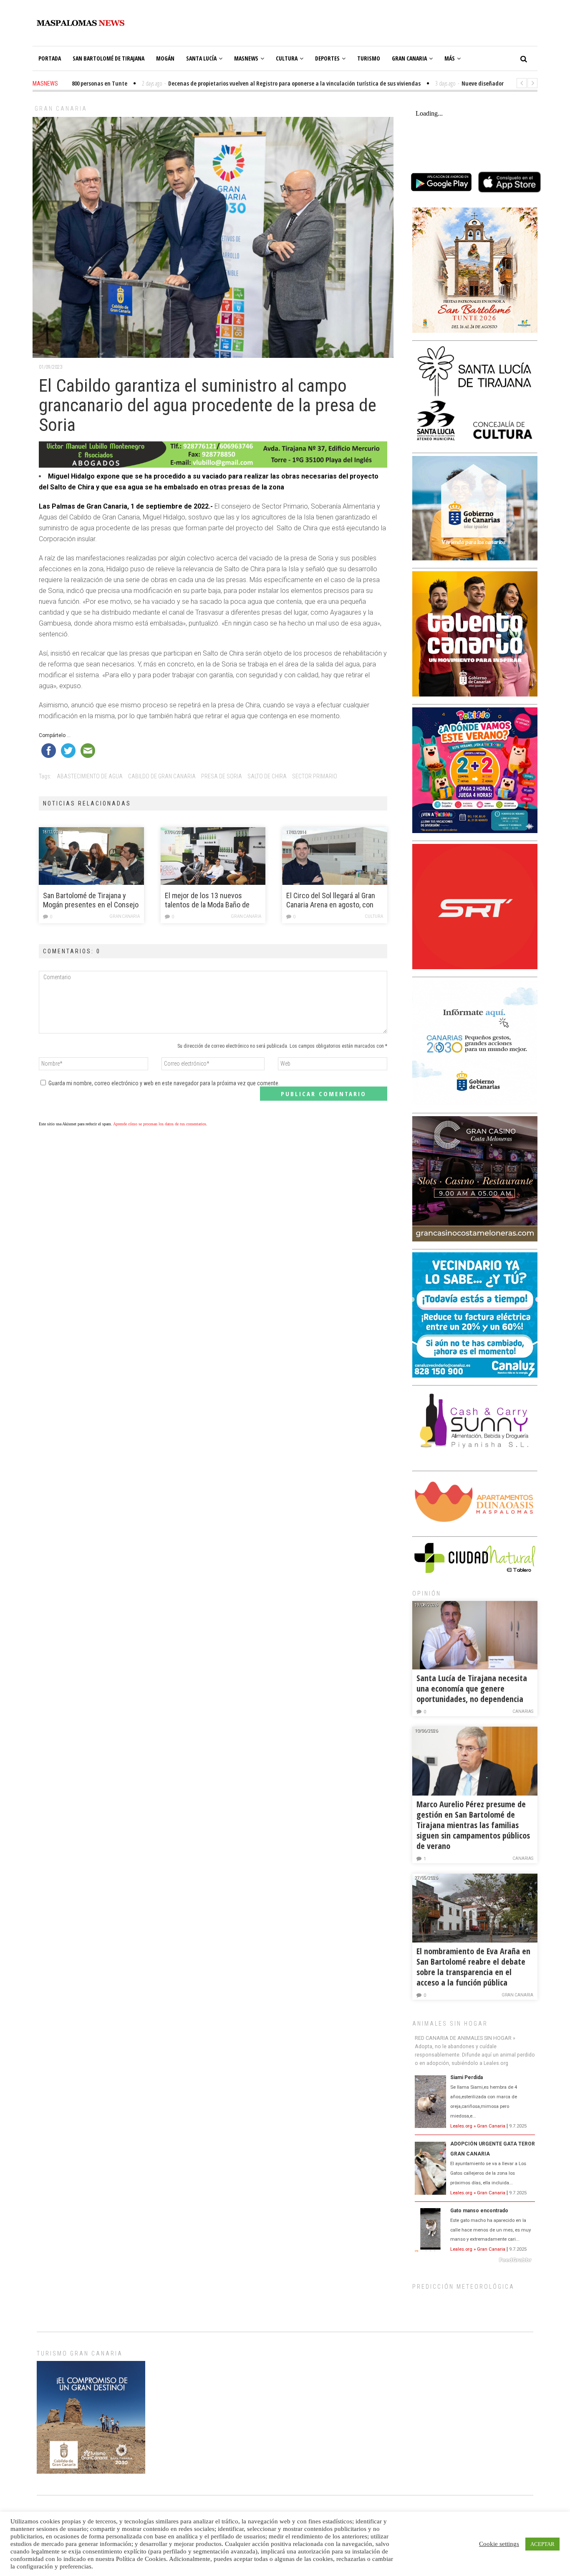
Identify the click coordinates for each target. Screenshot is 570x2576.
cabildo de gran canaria (162, 776)
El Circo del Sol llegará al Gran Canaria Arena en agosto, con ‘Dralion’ (331, 900)
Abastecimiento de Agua (90, 776)
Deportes (327, 58)
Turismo (369, 58)
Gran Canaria (409, 58)
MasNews (246, 58)
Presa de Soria (222, 776)
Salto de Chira (267, 776)
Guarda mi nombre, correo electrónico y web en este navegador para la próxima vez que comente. (164, 1083)
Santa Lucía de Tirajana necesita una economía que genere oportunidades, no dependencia (472, 1688)
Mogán (165, 58)
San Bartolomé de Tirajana (108, 58)
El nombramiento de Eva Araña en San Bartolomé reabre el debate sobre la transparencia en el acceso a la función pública (473, 1967)
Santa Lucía (201, 58)
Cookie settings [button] (499, 2544)
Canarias (523, 1711)
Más (450, 58)
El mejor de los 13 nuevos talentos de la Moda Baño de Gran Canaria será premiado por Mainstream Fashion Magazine (212, 900)
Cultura (287, 58)
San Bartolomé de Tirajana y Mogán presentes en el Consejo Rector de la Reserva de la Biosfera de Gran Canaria (91, 900)
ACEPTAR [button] (542, 2544)
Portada (50, 58)
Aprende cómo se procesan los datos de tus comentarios (160, 1124)
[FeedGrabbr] (475, 2260)
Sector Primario (315, 776)
